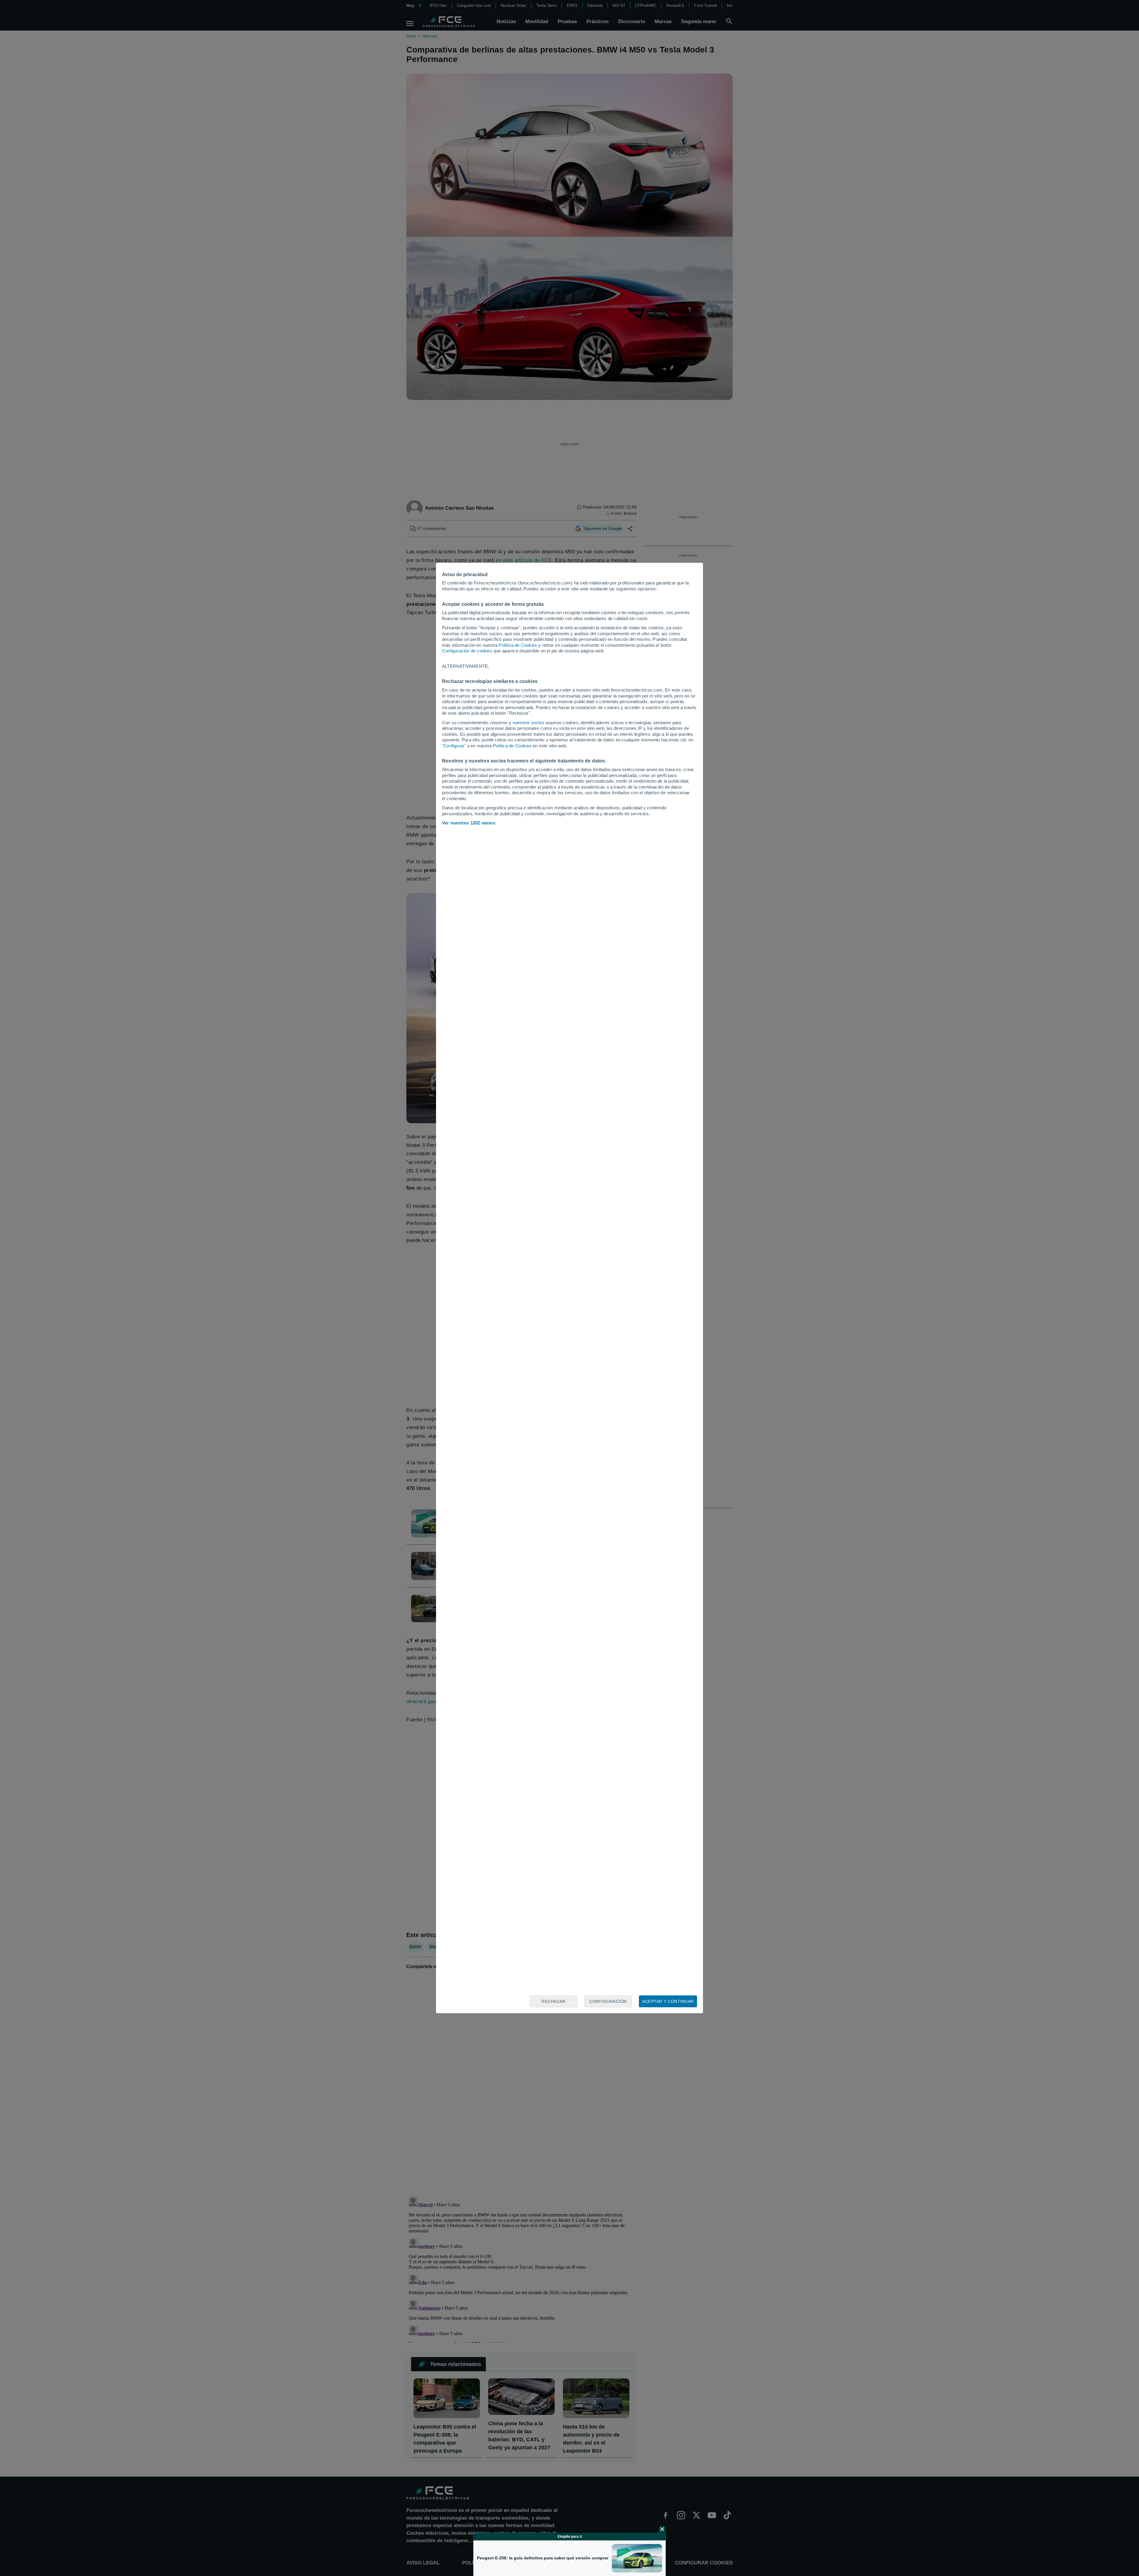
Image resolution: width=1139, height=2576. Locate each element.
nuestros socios (528, 723)
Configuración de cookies (467, 651)
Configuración (608, 2001)
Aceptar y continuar (668, 2001)
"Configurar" (454, 746)
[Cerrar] (662, 2529)
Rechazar (553, 2001)
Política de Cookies (518, 645)
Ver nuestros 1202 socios (469, 823)
